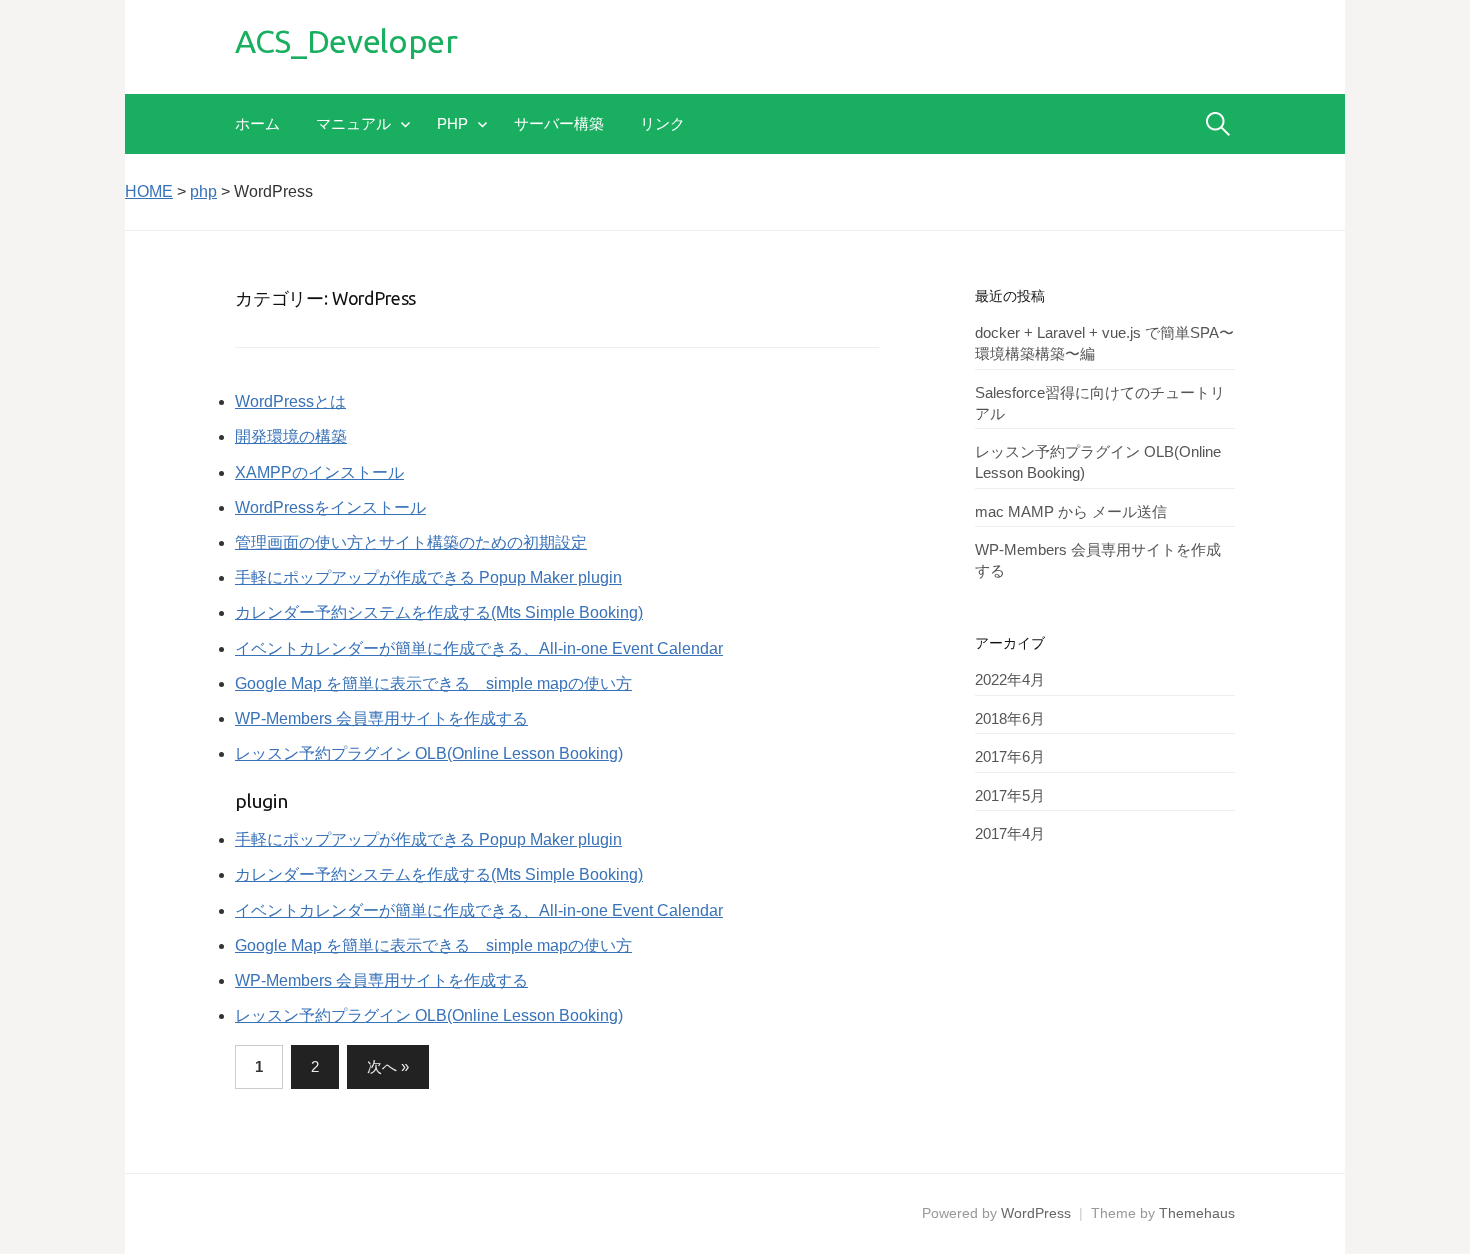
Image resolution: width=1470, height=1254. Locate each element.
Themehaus (1197, 1213)
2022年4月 (1010, 679)
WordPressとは (290, 401)
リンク (662, 123)
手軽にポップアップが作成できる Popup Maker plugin (428, 577)
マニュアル (353, 123)
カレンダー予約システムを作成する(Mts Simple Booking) (439, 612)
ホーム (257, 123)
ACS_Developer (346, 41)
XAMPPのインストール (319, 472)
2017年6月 (1010, 756)
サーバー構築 (559, 123)
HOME (149, 191)
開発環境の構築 (291, 436)
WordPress (1036, 1213)
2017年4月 (1010, 833)
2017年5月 (1010, 795)
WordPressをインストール (330, 507)
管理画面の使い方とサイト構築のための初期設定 (411, 542)
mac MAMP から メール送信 (1071, 511)
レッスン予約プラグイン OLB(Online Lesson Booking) (429, 753)
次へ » (388, 1066)
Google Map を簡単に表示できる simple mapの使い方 (433, 683)
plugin (261, 801)
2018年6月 (1010, 718)
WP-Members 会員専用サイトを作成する (381, 718)
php (452, 123)
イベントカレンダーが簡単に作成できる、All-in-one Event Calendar (479, 648)
